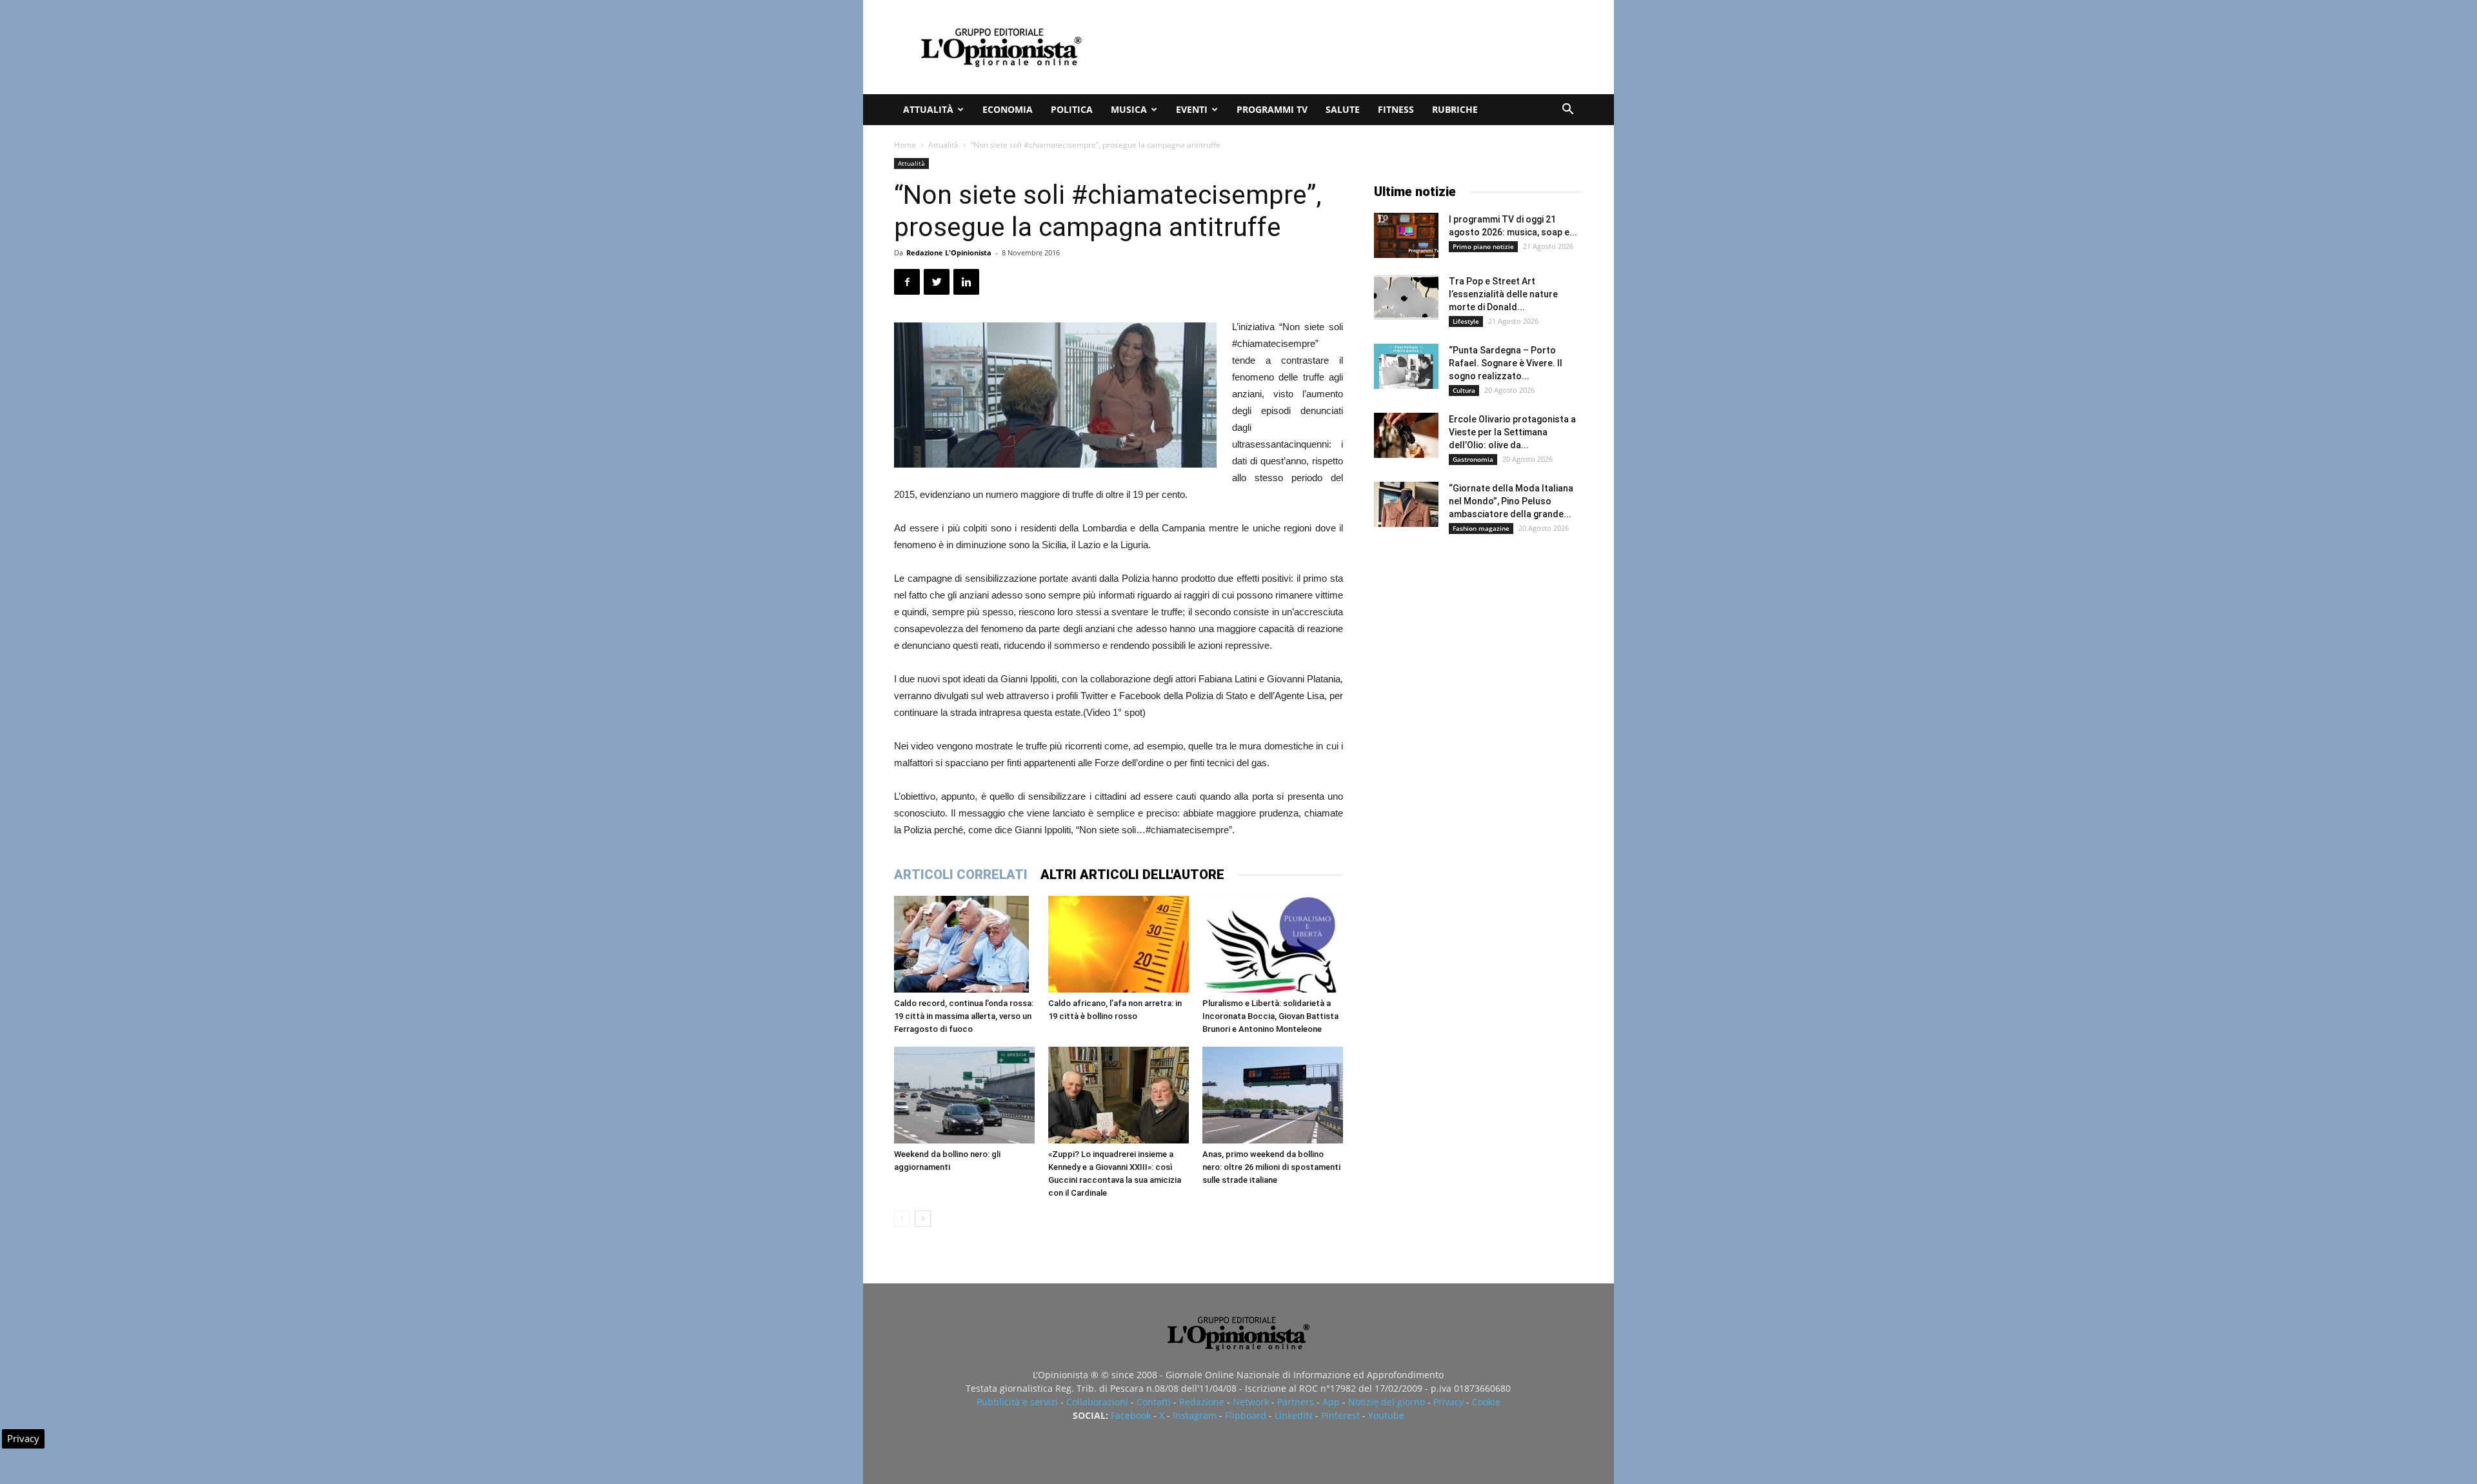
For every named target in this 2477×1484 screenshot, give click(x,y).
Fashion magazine (1481, 528)
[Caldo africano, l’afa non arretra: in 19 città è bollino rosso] (1119, 944)
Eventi (1192, 109)
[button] (1567, 111)
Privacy (1448, 1402)
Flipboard (1246, 1415)
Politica (1072, 109)
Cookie (1486, 1402)
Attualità (928, 109)
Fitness (1396, 109)
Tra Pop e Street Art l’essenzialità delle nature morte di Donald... (1503, 294)
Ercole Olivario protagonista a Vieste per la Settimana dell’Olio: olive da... (1512, 432)
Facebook (1131, 1415)
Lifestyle (1466, 321)
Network (1251, 1402)
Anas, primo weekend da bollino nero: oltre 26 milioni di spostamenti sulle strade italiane (1271, 1167)
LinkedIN (1294, 1415)
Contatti (1154, 1402)
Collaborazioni (1097, 1402)
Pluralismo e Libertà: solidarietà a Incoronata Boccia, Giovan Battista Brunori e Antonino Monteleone (1270, 1016)
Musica (1129, 109)
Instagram (1195, 1415)
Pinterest (1340, 1415)
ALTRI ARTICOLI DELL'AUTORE (1132, 875)
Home (905, 145)
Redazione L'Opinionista (949, 252)
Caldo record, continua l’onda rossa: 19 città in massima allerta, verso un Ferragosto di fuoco (964, 1016)
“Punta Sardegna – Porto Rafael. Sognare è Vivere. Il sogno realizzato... (1506, 363)
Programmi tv (1272, 109)
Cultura (1464, 390)
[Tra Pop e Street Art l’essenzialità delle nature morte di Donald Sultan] (1406, 297)
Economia (1008, 109)
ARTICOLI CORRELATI (961, 875)
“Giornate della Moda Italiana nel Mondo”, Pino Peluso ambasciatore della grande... (1511, 501)
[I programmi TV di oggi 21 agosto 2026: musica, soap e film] (1406, 235)
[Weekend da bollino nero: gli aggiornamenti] (964, 1095)
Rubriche (1455, 109)
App (1331, 1402)
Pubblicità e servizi (1017, 1402)
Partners (1296, 1402)
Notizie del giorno (1387, 1402)
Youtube (1386, 1415)
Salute (1343, 109)
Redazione (1202, 1402)
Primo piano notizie (1483, 246)
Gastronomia (1473, 459)
